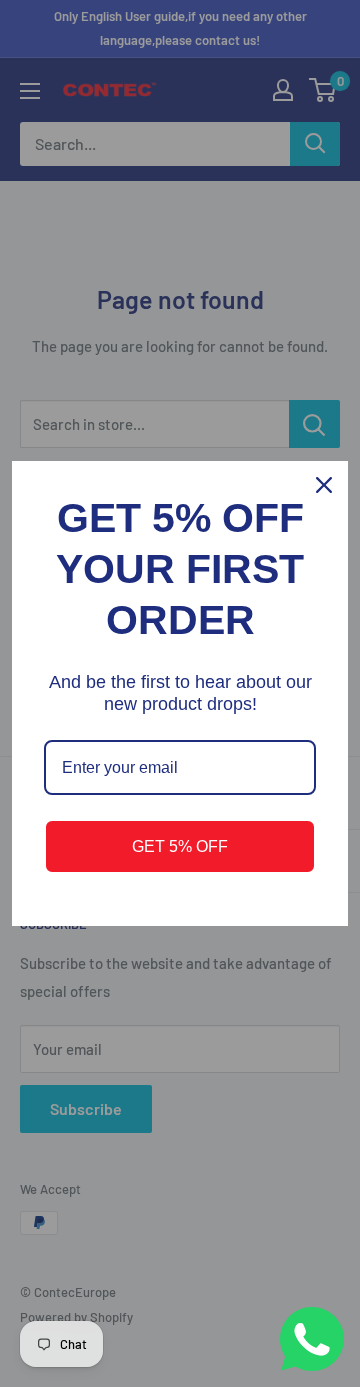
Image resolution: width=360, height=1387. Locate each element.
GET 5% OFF (180, 846)
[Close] (324, 485)
